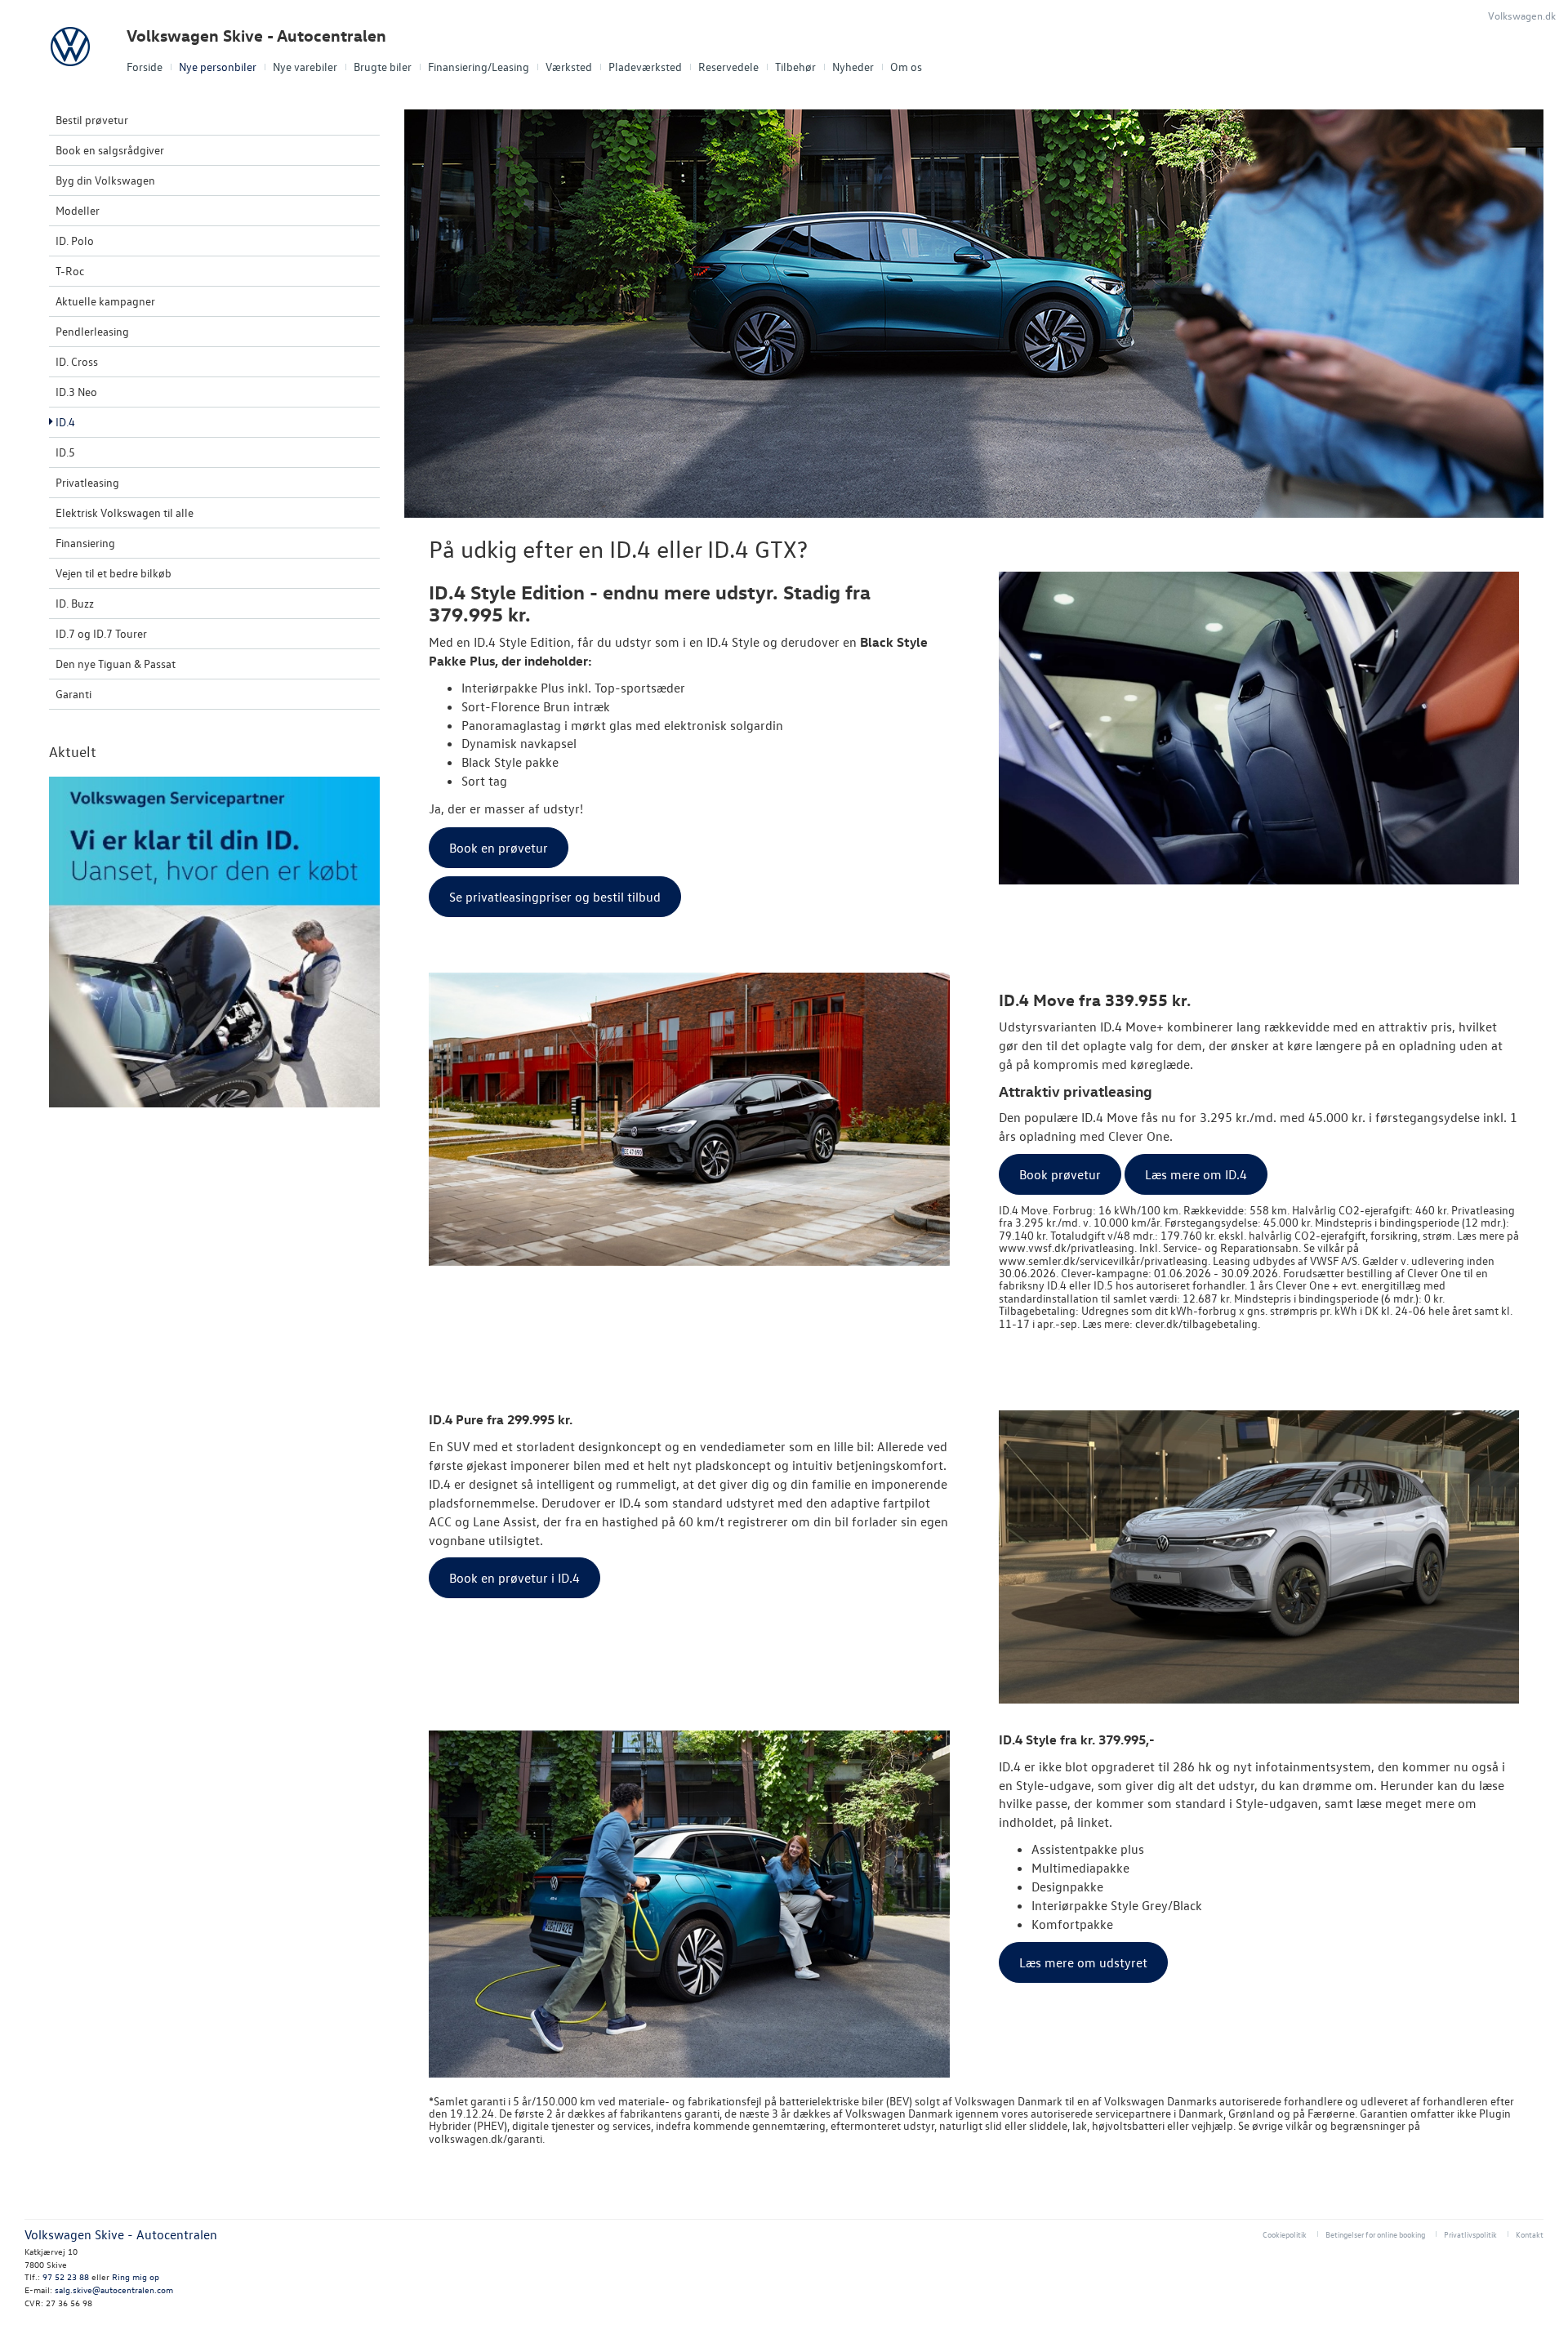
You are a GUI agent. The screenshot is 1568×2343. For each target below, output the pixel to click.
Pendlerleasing (92, 331)
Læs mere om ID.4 (1196, 1174)
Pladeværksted (645, 67)
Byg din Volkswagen (105, 180)
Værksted (569, 67)
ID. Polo (75, 241)
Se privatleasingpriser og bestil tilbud (555, 897)
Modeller (78, 210)
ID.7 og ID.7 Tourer (101, 633)
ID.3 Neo (76, 392)
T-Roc (70, 271)
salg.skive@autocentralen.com (114, 2290)
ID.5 (65, 452)
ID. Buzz (75, 603)
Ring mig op (136, 2276)
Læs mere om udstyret (1083, 1962)
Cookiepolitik (1285, 2234)
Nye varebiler (305, 67)
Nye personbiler (218, 67)
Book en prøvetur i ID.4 (514, 1578)
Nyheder (853, 67)
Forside (145, 67)
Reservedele (728, 67)
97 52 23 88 (66, 2276)
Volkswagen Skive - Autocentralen (256, 36)
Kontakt (1530, 2234)
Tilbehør (795, 67)
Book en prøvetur (499, 848)
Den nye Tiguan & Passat (116, 664)
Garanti (73, 694)
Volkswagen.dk (1522, 15)
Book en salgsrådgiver (110, 150)
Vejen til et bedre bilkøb (114, 573)
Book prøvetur (1060, 1174)
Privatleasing (87, 482)
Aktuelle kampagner (105, 301)
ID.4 (65, 422)
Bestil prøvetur (92, 120)
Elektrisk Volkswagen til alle (125, 512)
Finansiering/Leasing (479, 67)
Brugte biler (383, 67)
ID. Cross (77, 361)
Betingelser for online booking (1375, 2234)
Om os (906, 67)
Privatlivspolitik (1470, 2234)
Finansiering (85, 543)
